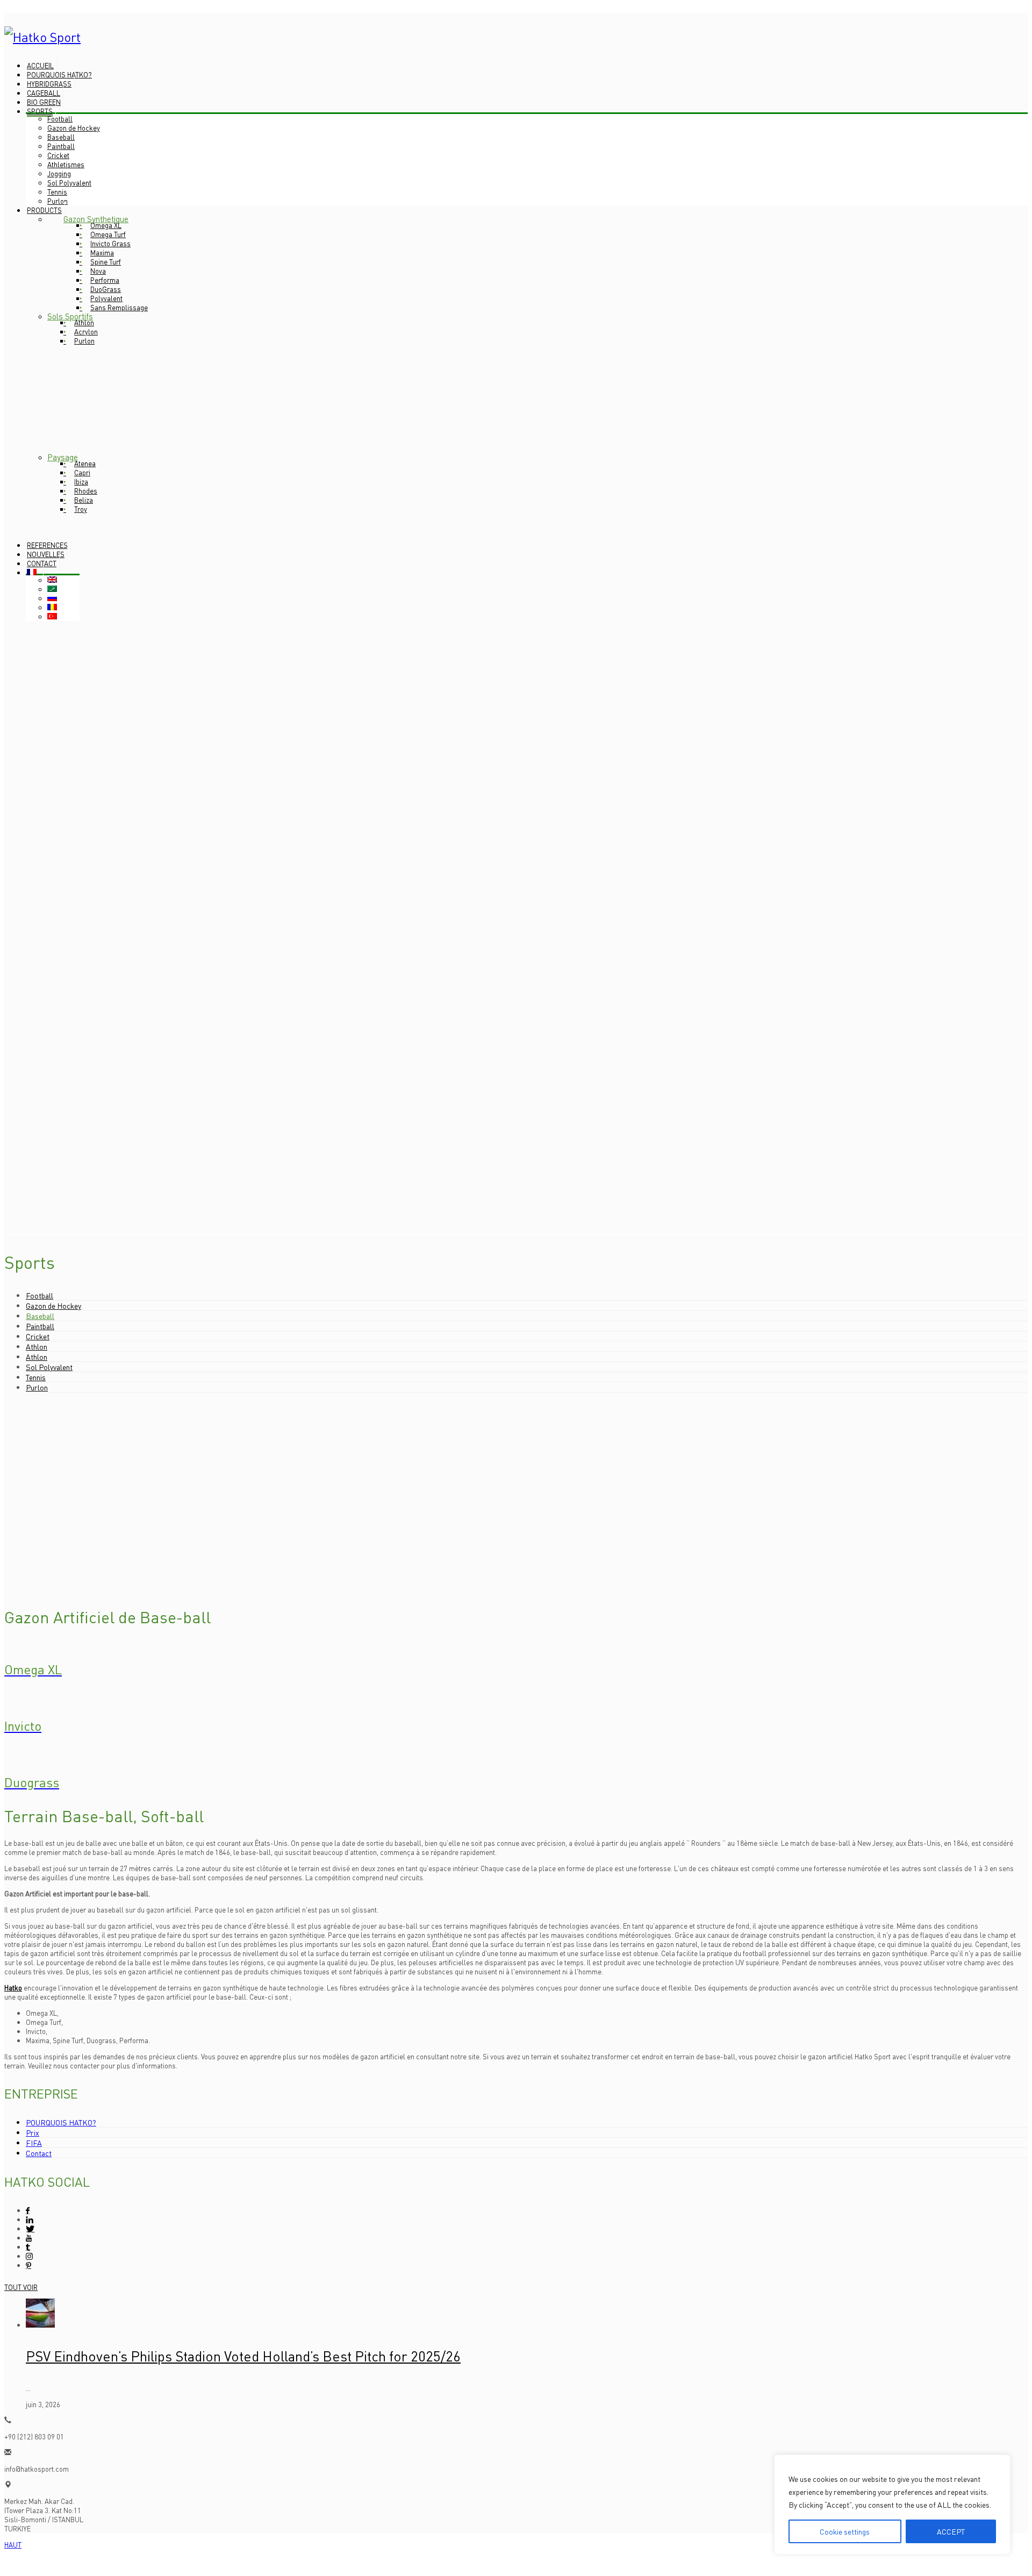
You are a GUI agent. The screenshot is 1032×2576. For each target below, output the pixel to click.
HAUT (13, 2545)
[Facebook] (28, 2210)
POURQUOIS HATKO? (61, 2122)
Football (40, 1295)
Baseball (40, 1316)
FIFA (34, 2143)
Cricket (38, 1336)
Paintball (40, 1326)
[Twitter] (30, 2228)
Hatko (13, 1988)
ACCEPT (951, 2531)
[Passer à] (35, 572)
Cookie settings (845, 2531)
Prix (33, 2132)
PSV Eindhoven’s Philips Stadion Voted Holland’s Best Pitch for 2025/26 (243, 2356)
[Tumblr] (28, 2247)
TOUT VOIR (21, 2287)
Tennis (36, 1377)
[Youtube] (29, 2238)
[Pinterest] (28, 2265)
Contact (39, 2153)
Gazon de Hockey (53, 1305)
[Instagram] (29, 2256)
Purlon (37, 1387)
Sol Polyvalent (49, 1367)
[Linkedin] (29, 2219)
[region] (892, 2504)
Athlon (37, 1346)
